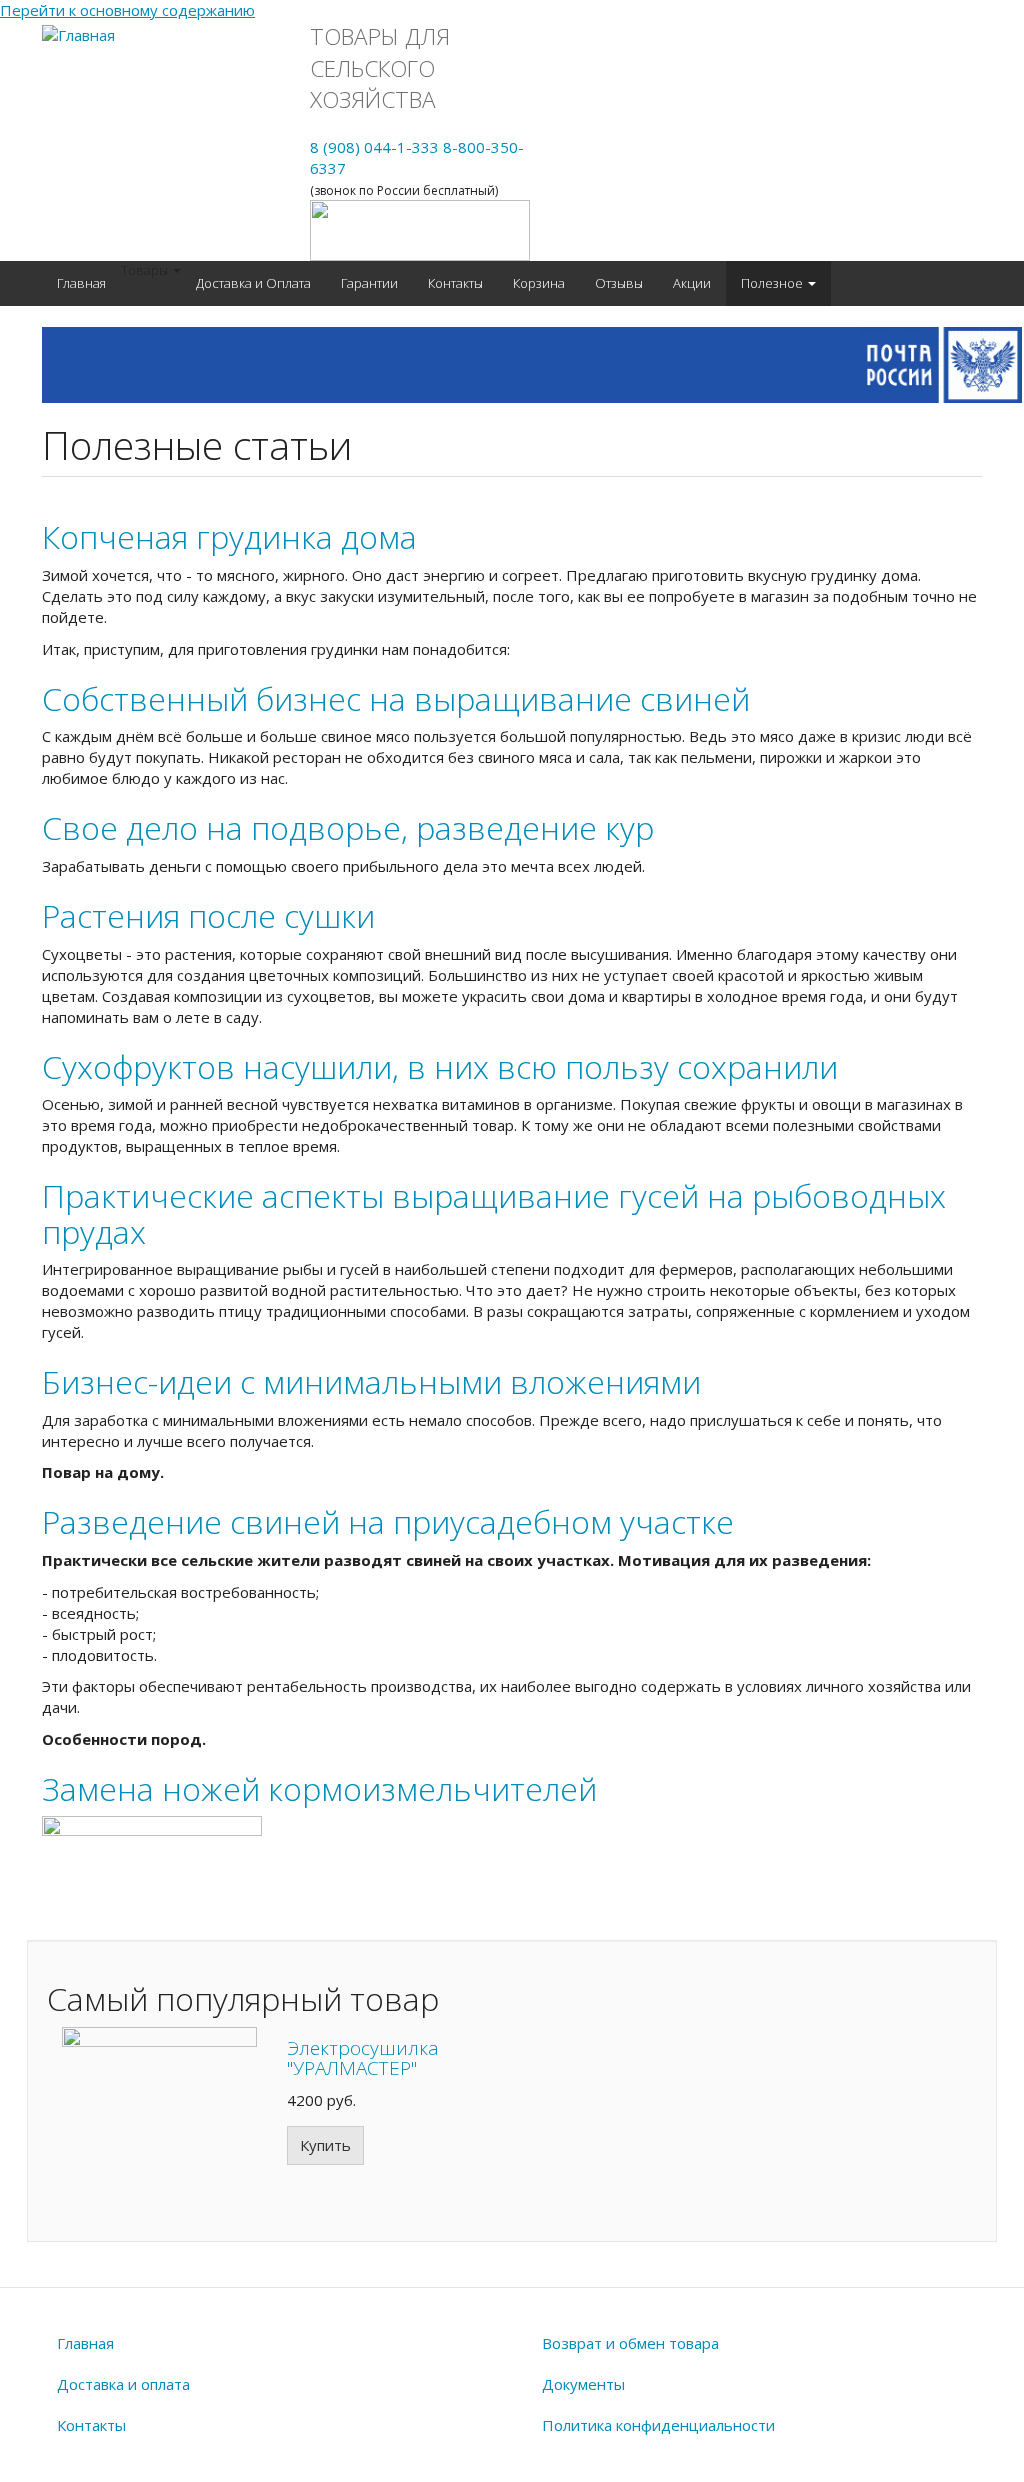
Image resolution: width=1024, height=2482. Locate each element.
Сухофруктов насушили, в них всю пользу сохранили (440, 1066)
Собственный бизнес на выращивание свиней (396, 698)
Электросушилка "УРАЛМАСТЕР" (363, 2058)
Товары (146, 270)
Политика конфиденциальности (658, 2425)
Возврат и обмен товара (630, 2343)
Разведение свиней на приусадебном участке (388, 1521)
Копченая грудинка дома (229, 536)
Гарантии (369, 283)
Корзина (539, 283)
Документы (583, 2384)
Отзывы (619, 283)
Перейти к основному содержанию (127, 10)
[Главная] (78, 35)
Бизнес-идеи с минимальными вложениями (371, 1381)
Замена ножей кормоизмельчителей (319, 1788)
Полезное (773, 283)
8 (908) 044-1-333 (374, 147)
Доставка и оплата (123, 2384)
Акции (692, 283)
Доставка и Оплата (253, 283)
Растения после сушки (208, 915)
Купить (325, 2145)
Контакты (455, 283)
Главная (81, 283)
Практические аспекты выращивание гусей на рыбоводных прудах (494, 1213)
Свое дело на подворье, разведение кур (348, 827)
